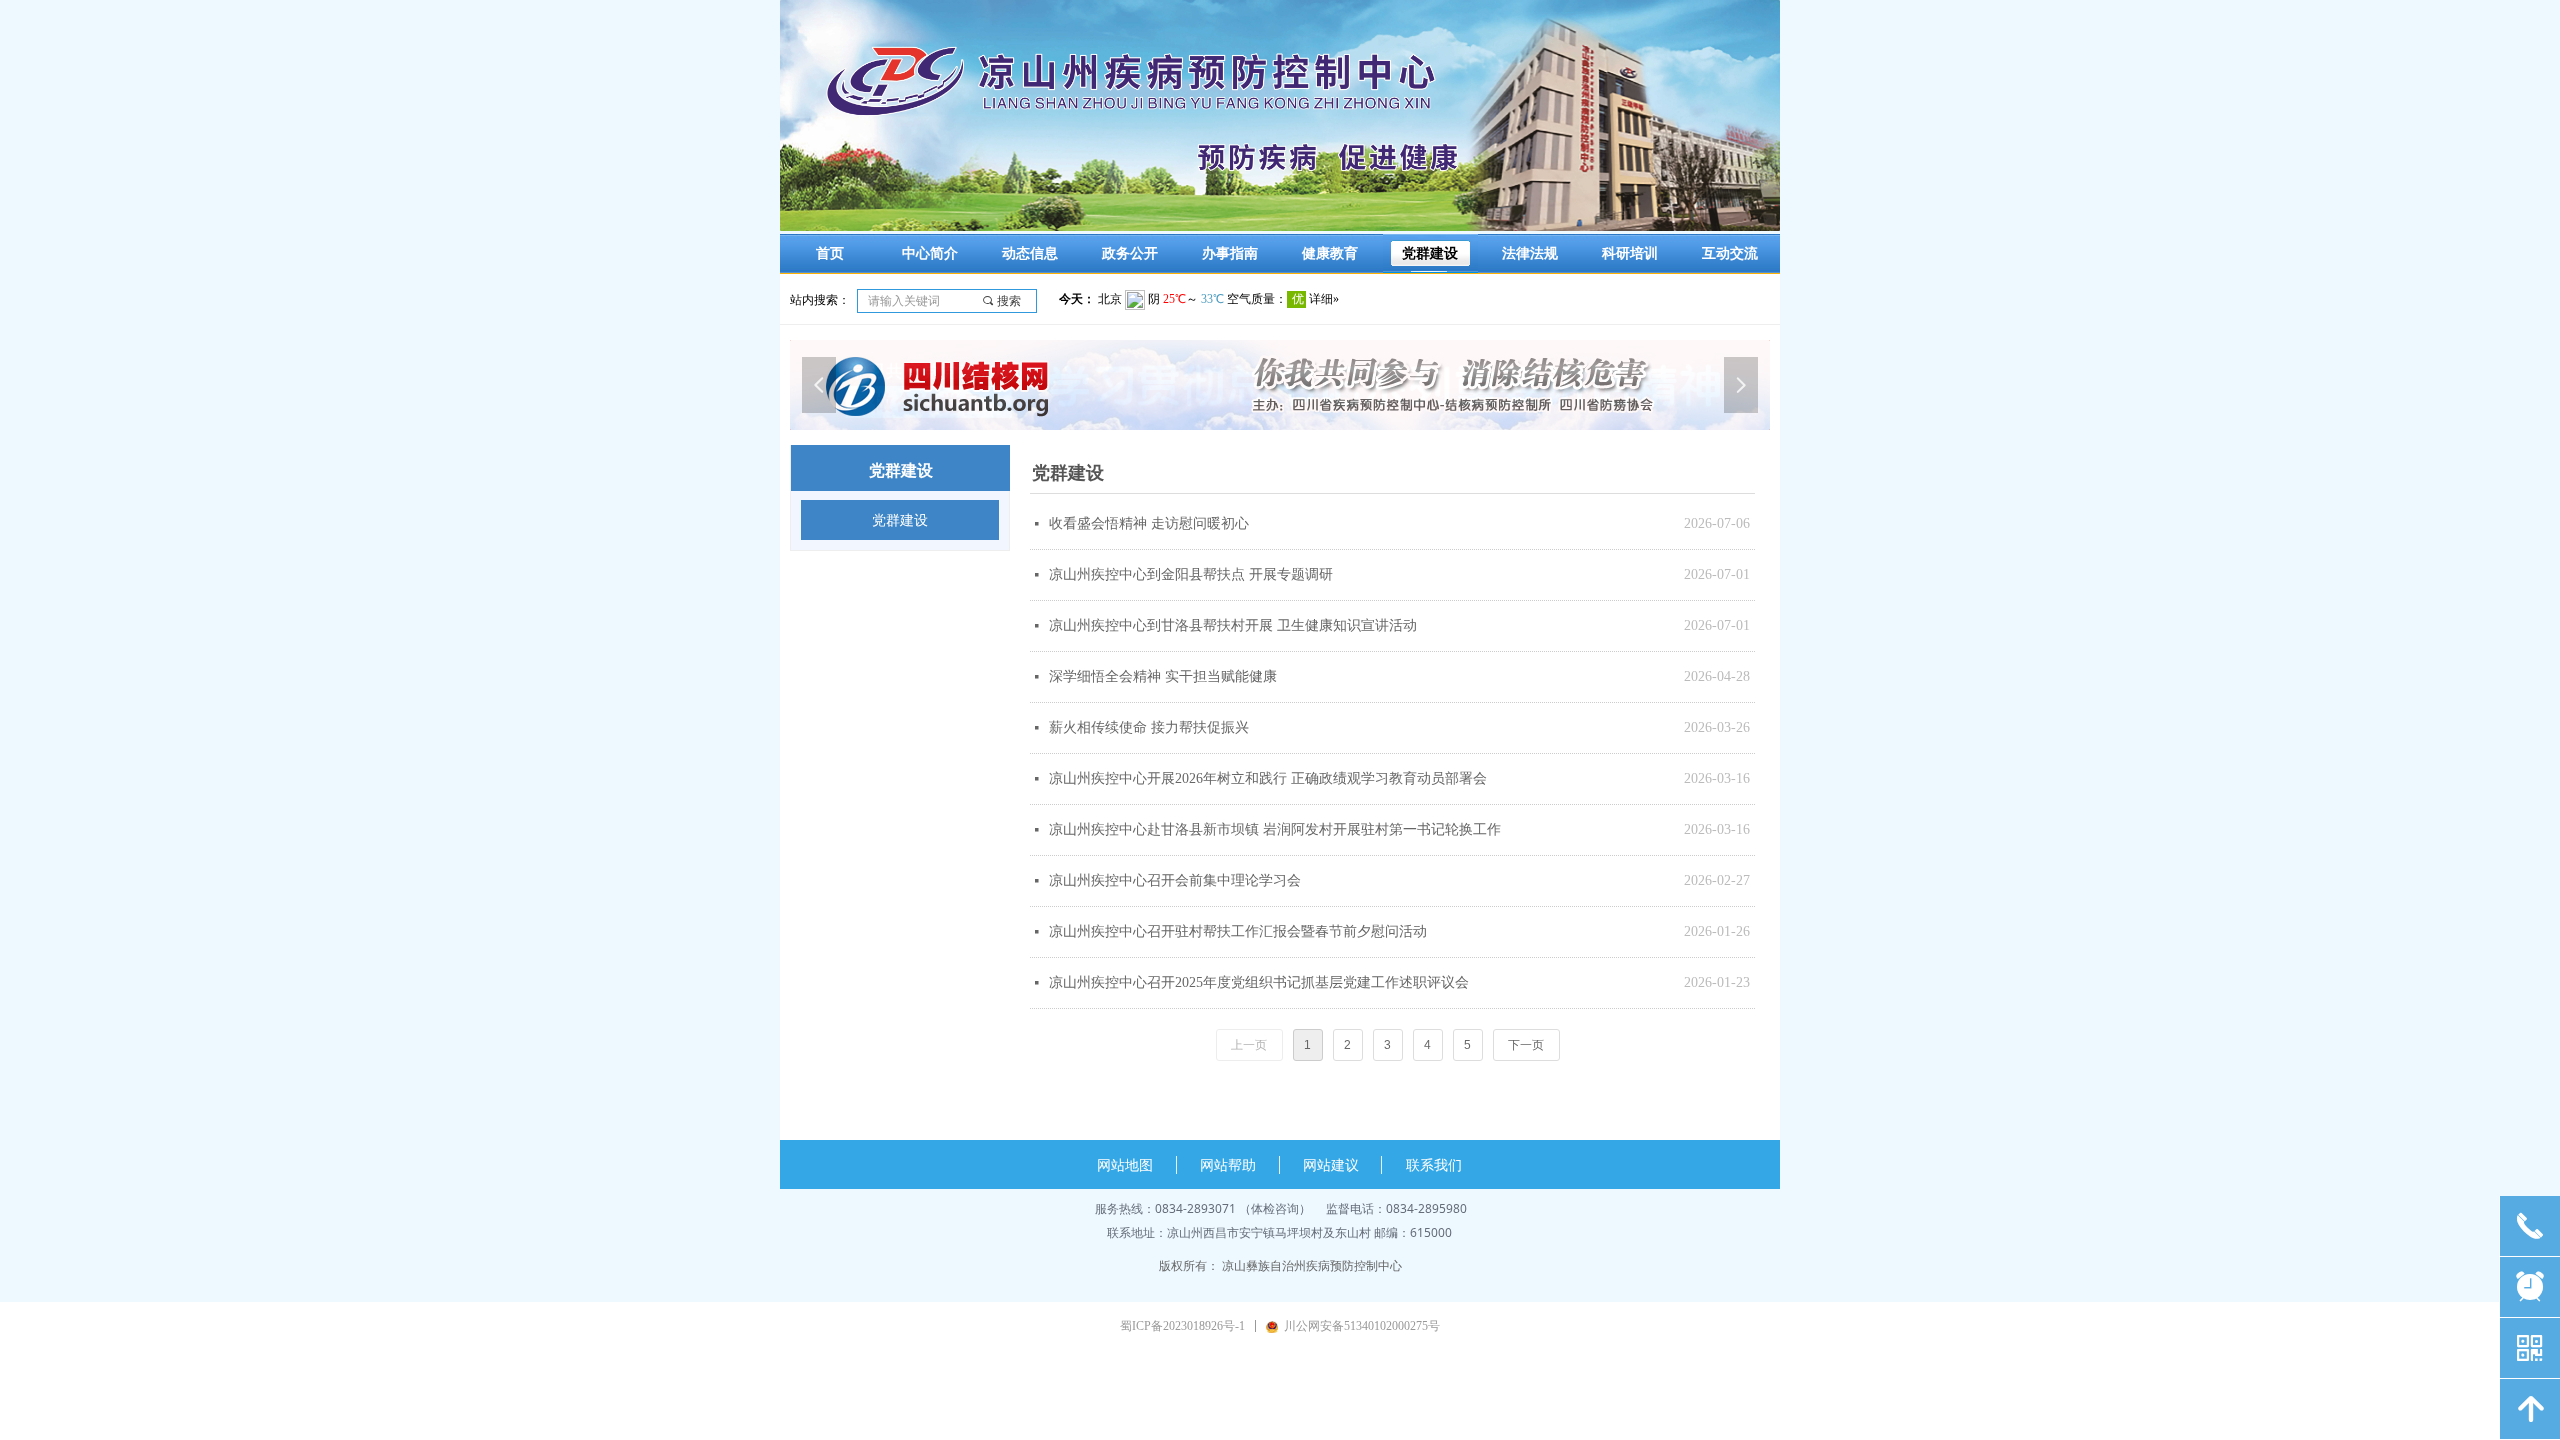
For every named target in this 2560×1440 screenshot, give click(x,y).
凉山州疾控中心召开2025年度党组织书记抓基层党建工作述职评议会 (1259, 982)
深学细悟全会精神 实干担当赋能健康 (1163, 676)
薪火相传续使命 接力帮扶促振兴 (1149, 727)
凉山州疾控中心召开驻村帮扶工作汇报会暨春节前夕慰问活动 (1238, 931)
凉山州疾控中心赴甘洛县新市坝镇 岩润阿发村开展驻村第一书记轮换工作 (1275, 829)
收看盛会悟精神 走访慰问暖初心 (1149, 523)
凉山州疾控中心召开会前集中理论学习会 (1175, 880)
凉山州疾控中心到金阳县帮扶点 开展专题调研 (1191, 574)
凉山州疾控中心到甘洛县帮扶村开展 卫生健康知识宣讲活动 (1233, 625)
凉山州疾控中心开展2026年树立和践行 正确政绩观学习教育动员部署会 (1268, 778)
